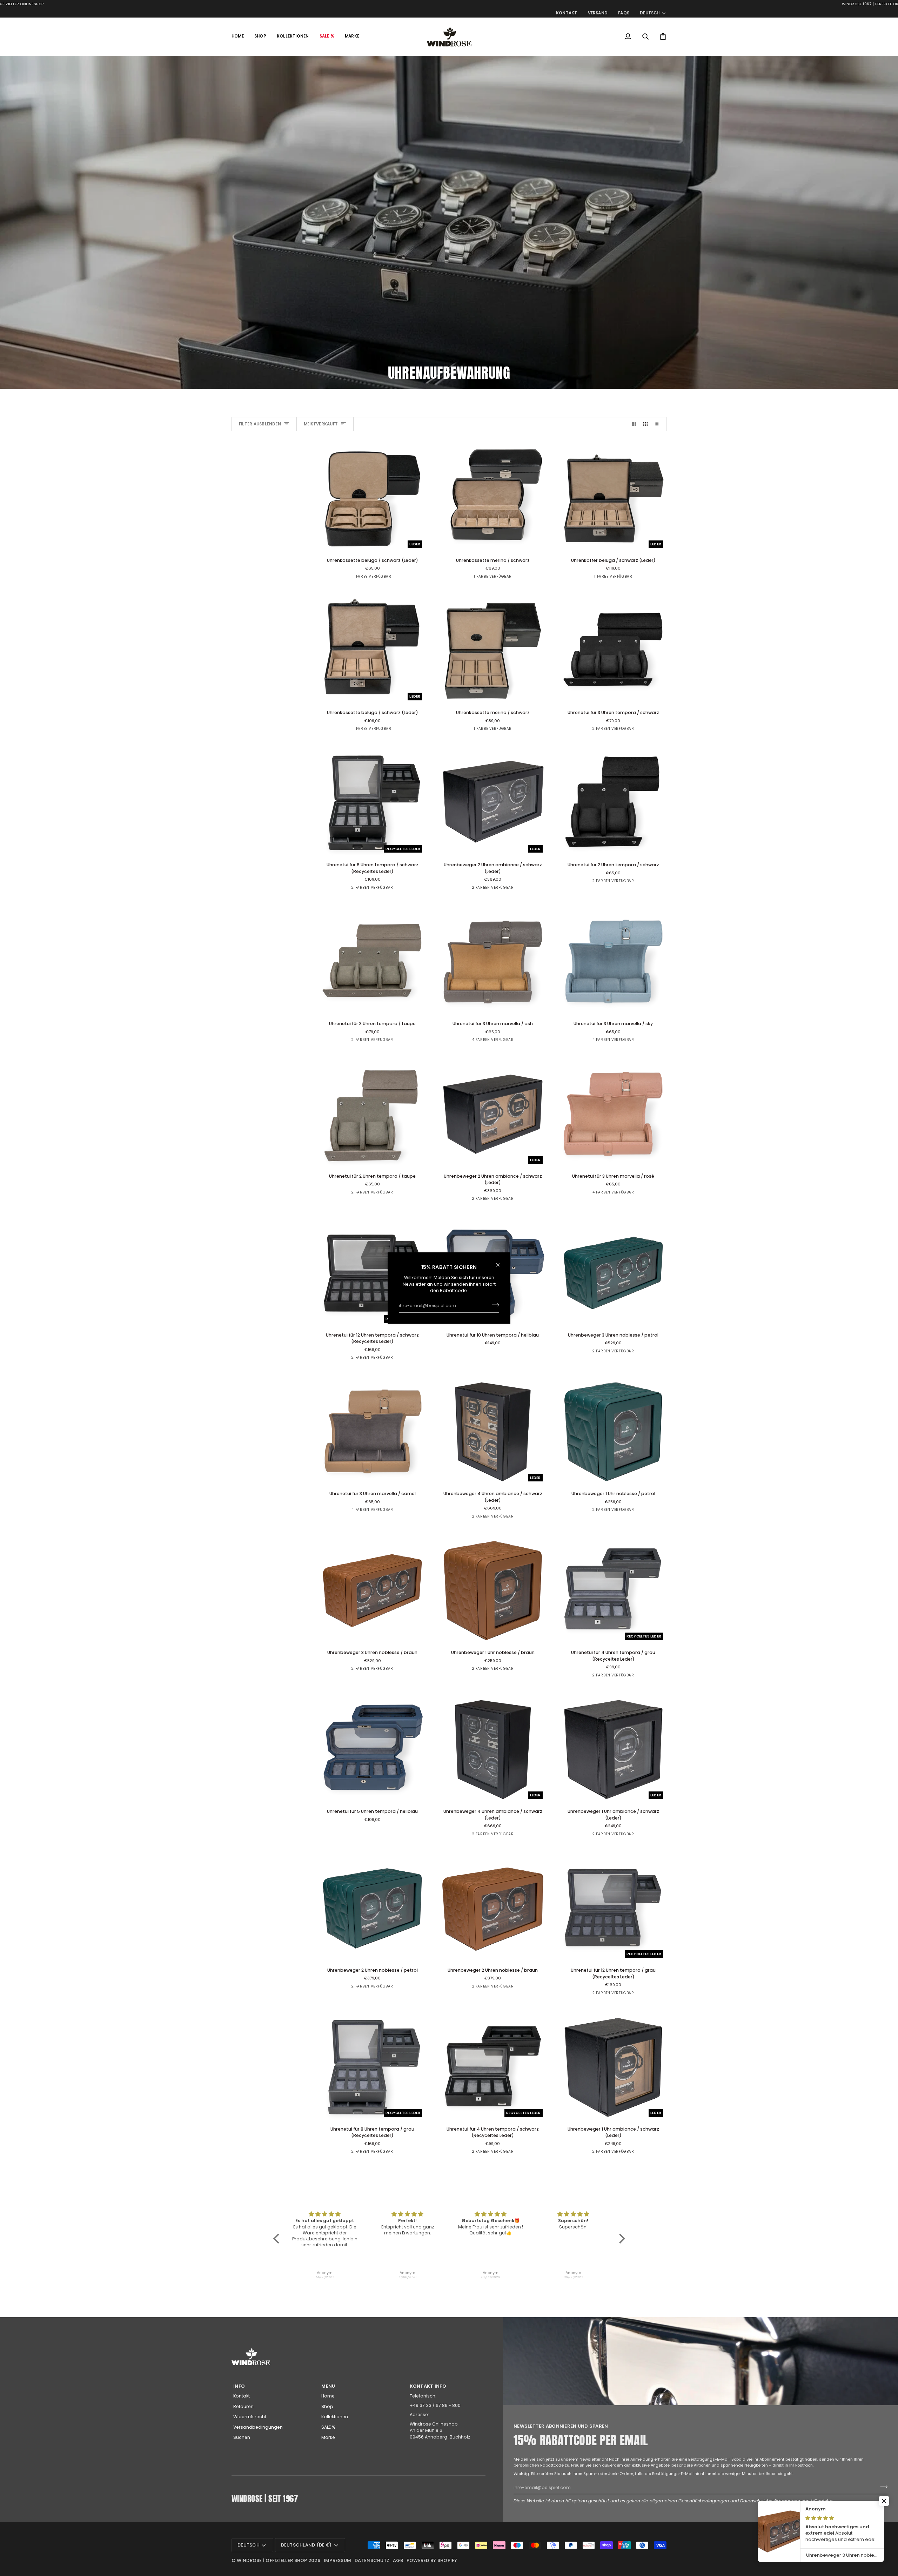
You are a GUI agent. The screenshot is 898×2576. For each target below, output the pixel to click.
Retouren (243, 2406)
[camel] (512, 1042)
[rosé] (499, 1042)
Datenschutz (372, 2560)
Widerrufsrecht (250, 2417)
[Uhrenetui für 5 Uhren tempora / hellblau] (372, 1750)
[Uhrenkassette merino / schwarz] (493, 498)
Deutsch (650, 13)
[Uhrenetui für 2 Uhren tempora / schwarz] (613, 803)
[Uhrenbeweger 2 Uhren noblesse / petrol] (372, 1908)
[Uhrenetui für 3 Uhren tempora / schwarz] (613, 651)
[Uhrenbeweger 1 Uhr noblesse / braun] (493, 1591)
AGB (398, 2560)
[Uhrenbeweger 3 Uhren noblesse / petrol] (613, 1273)
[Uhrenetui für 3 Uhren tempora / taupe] (372, 962)
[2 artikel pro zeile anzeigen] (634, 424)
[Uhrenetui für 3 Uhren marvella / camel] (372, 1432)
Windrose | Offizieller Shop (272, 2560)
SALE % (328, 2427)
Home (328, 2396)
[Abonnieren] (493, 1305)
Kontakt (242, 2396)
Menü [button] (328, 2386)
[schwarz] (492, 579)
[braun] (619, 1354)
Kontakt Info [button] (428, 2386)
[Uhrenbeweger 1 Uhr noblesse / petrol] (613, 1432)
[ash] (473, 1042)
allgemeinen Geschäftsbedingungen (689, 2501)
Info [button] (239, 2386)
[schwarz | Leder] (372, 579)
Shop (327, 2406)
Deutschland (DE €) (306, 2545)
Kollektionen (335, 2417)
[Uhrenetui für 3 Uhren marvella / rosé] (613, 1114)
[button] (260, 36)
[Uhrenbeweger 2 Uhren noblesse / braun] (493, 1908)
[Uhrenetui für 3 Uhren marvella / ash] (493, 962)
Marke (328, 2437)
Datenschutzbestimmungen (770, 2501)
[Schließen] (501, 1265)
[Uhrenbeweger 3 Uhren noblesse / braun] (372, 1591)
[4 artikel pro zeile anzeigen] (659, 424)
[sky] (486, 1042)
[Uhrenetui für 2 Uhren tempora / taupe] (372, 1114)
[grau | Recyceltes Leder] (379, 890)
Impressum (337, 2560)
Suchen (242, 2437)
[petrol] (606, 1354)
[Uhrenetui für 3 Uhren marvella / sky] (613, 962)
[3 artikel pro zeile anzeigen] (645, 424)
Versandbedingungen (258, 2427)
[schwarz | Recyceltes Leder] (366, 890)
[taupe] (619, 731)
